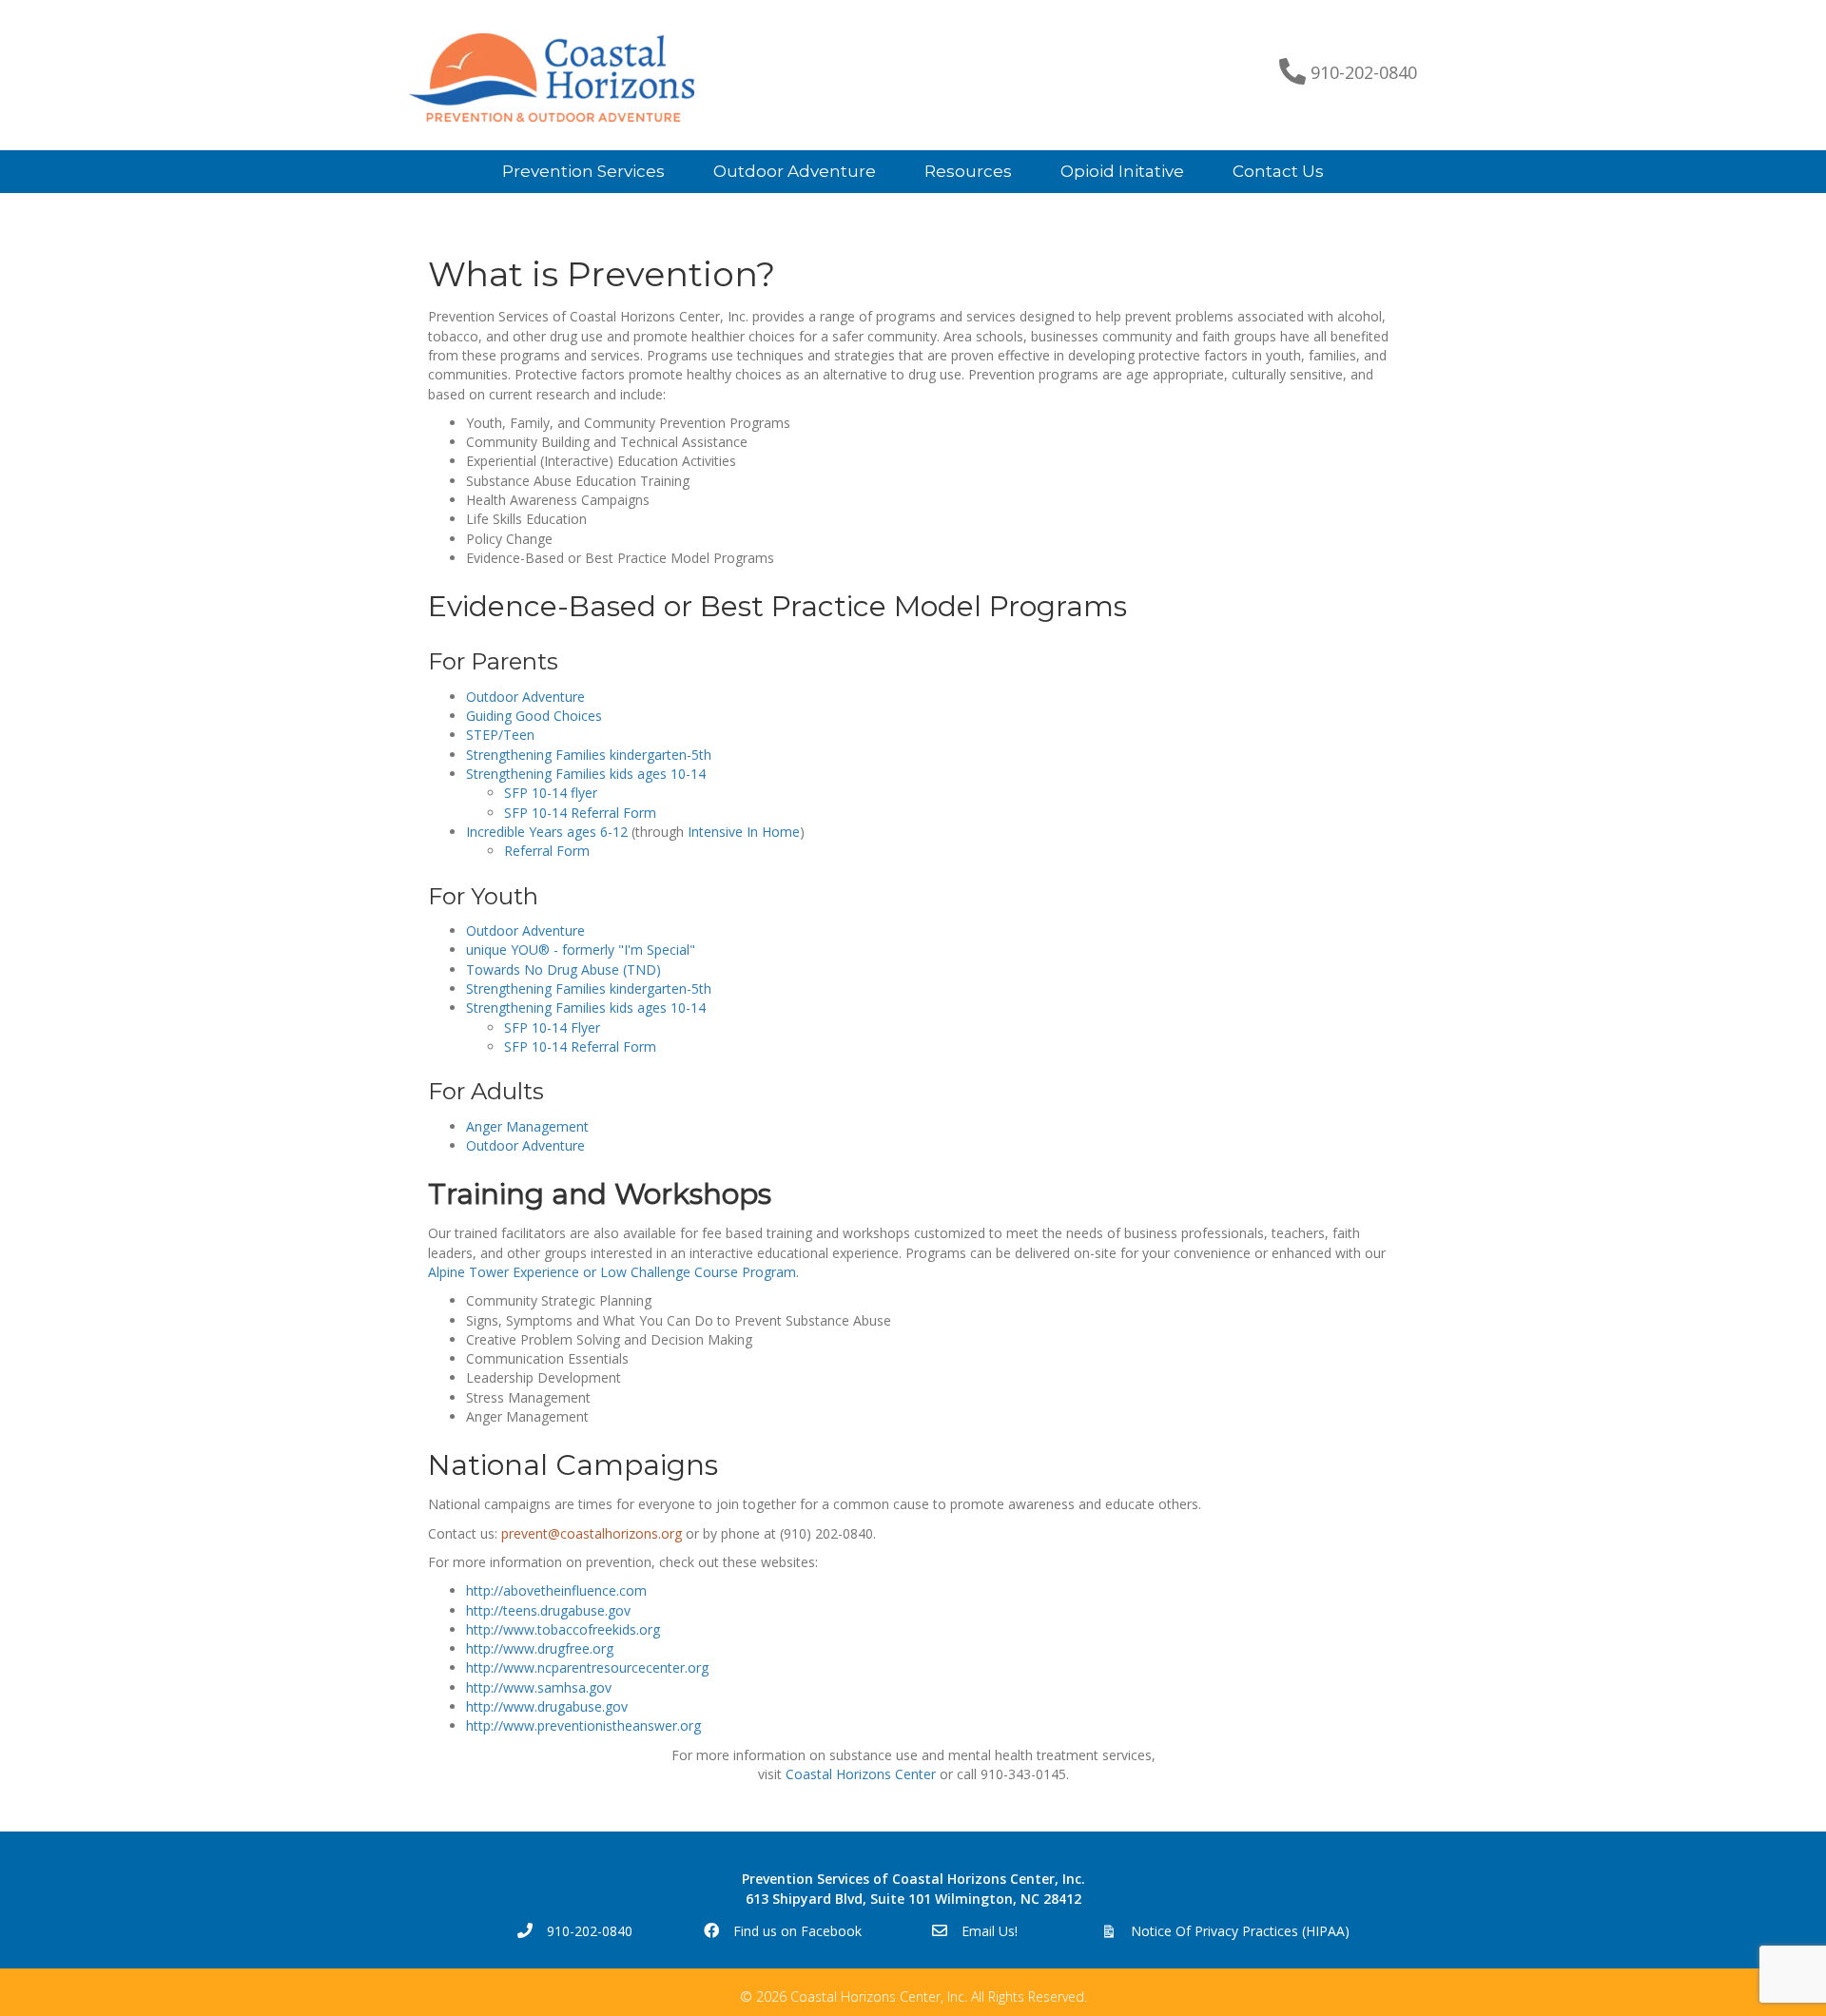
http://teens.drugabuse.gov (548, 1610)
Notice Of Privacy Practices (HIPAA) (1240, 1931)
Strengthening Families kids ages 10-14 (586, 774)
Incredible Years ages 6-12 (547, 832)
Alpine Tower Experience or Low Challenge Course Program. (613, 1272)
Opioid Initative (1122, 171)
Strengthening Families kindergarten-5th (589, 755)
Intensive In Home (744, 832)
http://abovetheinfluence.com (556, 1590)
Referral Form (549, 851)
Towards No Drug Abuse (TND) (563, 969)
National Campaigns (573, 1465)
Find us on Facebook (797, 1931)
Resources (968, 171)
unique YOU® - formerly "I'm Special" (581, 950)
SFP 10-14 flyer (551, 793)
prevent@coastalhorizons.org (592, 1533)
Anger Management (527, 1126)
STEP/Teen (500, 735)
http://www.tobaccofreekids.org (563, 1629)
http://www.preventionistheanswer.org (583, 1725)
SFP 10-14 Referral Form (580, 813)
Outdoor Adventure (795, 171)
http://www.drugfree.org (540, 1648)
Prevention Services (583, 171)
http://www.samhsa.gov (539, 1687)
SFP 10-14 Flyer (552, 1027)
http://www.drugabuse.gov (547, 1706)
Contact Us (1278, 171)
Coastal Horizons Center (861, 1774)
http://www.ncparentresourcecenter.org (587, 1667)
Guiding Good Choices (534, 716)
